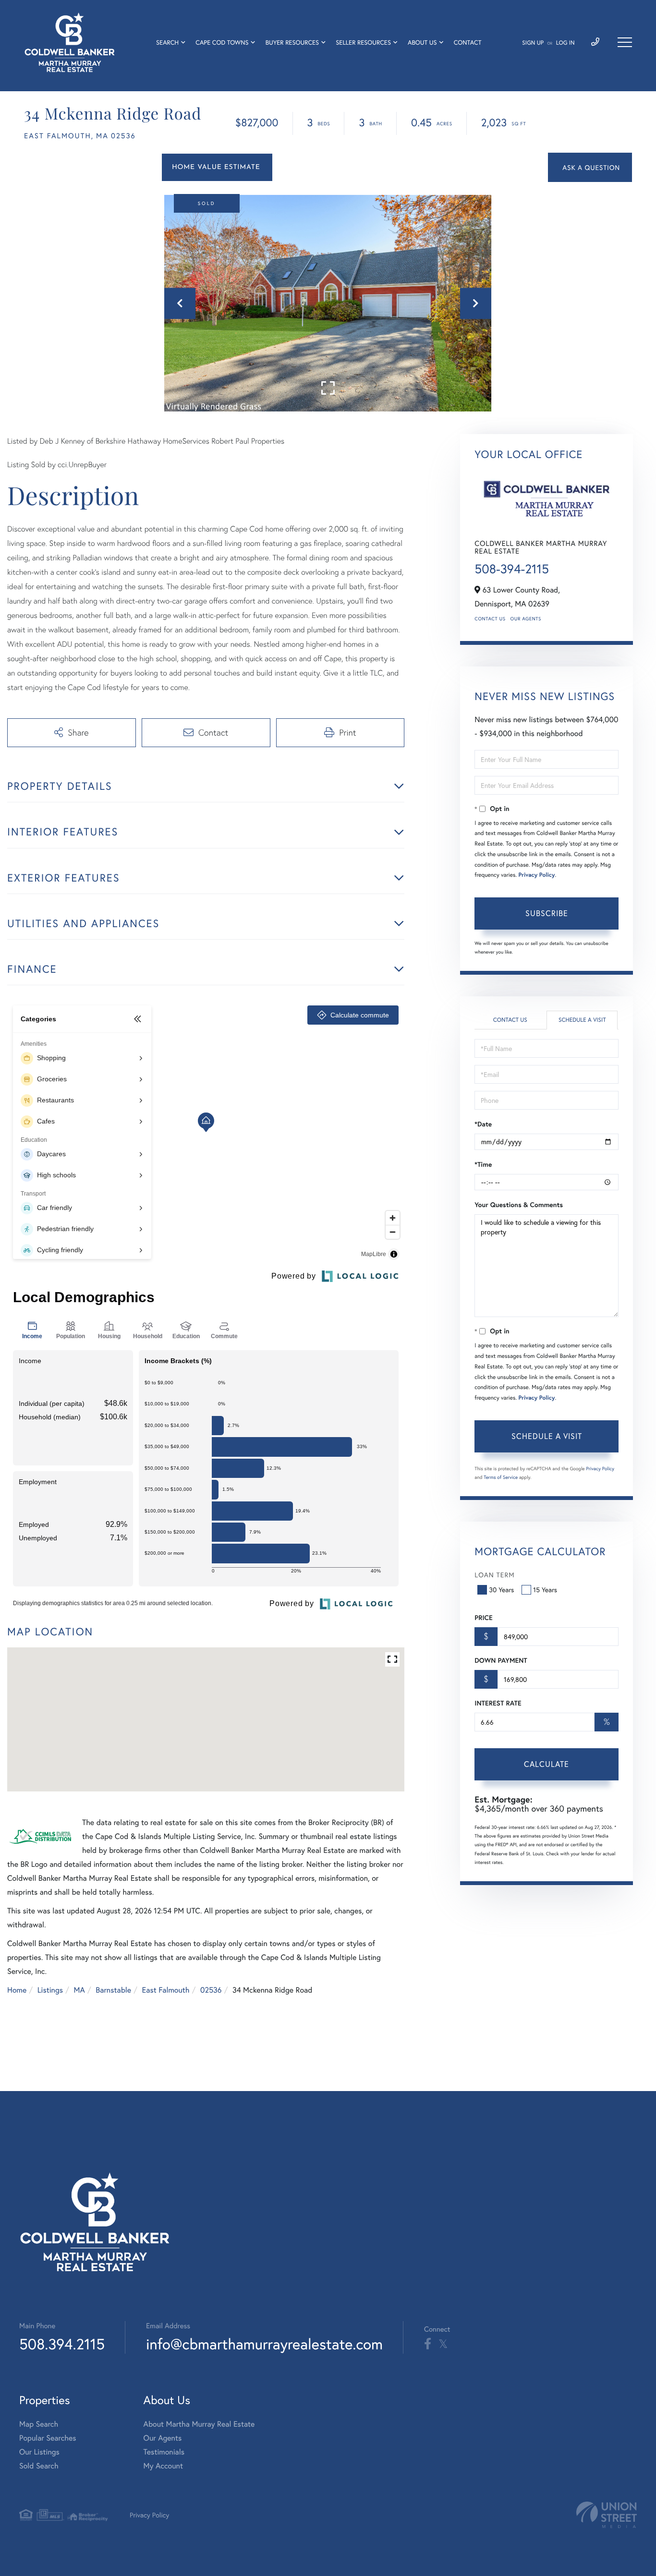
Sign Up (533, 43)
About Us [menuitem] (422, 42)
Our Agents (526, 619)
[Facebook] (428, 2344)
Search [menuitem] (167, 42)
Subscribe (547, 913)
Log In (565, 43)
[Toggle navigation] (625, 42)
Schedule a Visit (582, 1020)
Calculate (547, 1764)
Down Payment (501, 1660)
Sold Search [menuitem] (39, 2466)
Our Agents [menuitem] (163, 2438)
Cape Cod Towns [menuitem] (222, 42)
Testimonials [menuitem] (164, 2452)
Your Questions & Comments (519, 1205)
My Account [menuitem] (163, 2466)
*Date (483, 1124)
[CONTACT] (590, 167)
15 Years (545, 1590)
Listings (50, 1990)
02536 (211, 1990)
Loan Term (494, 1575)
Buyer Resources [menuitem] (292, 42)
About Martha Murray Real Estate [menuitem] (199, 2424)
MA (79, 1990)
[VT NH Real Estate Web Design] (607, 2515)
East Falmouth (166, 1990)
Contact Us (490, 619)
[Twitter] (443, 2344)
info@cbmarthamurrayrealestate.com (264, 2344)
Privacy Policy (537, 875)
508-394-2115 (512, 569)
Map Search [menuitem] (39, 2424)
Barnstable (113, 1990)
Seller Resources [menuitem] (363, 42)
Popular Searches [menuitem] (48, 2438)
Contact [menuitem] (468, 42)
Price (483, 1618)
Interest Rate (498, 1703)
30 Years (501, 1590)
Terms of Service (501, 1477)
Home (17, 1990)
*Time (483, 1164)
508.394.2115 (62, 2344)
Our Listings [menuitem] (39, 2452)
